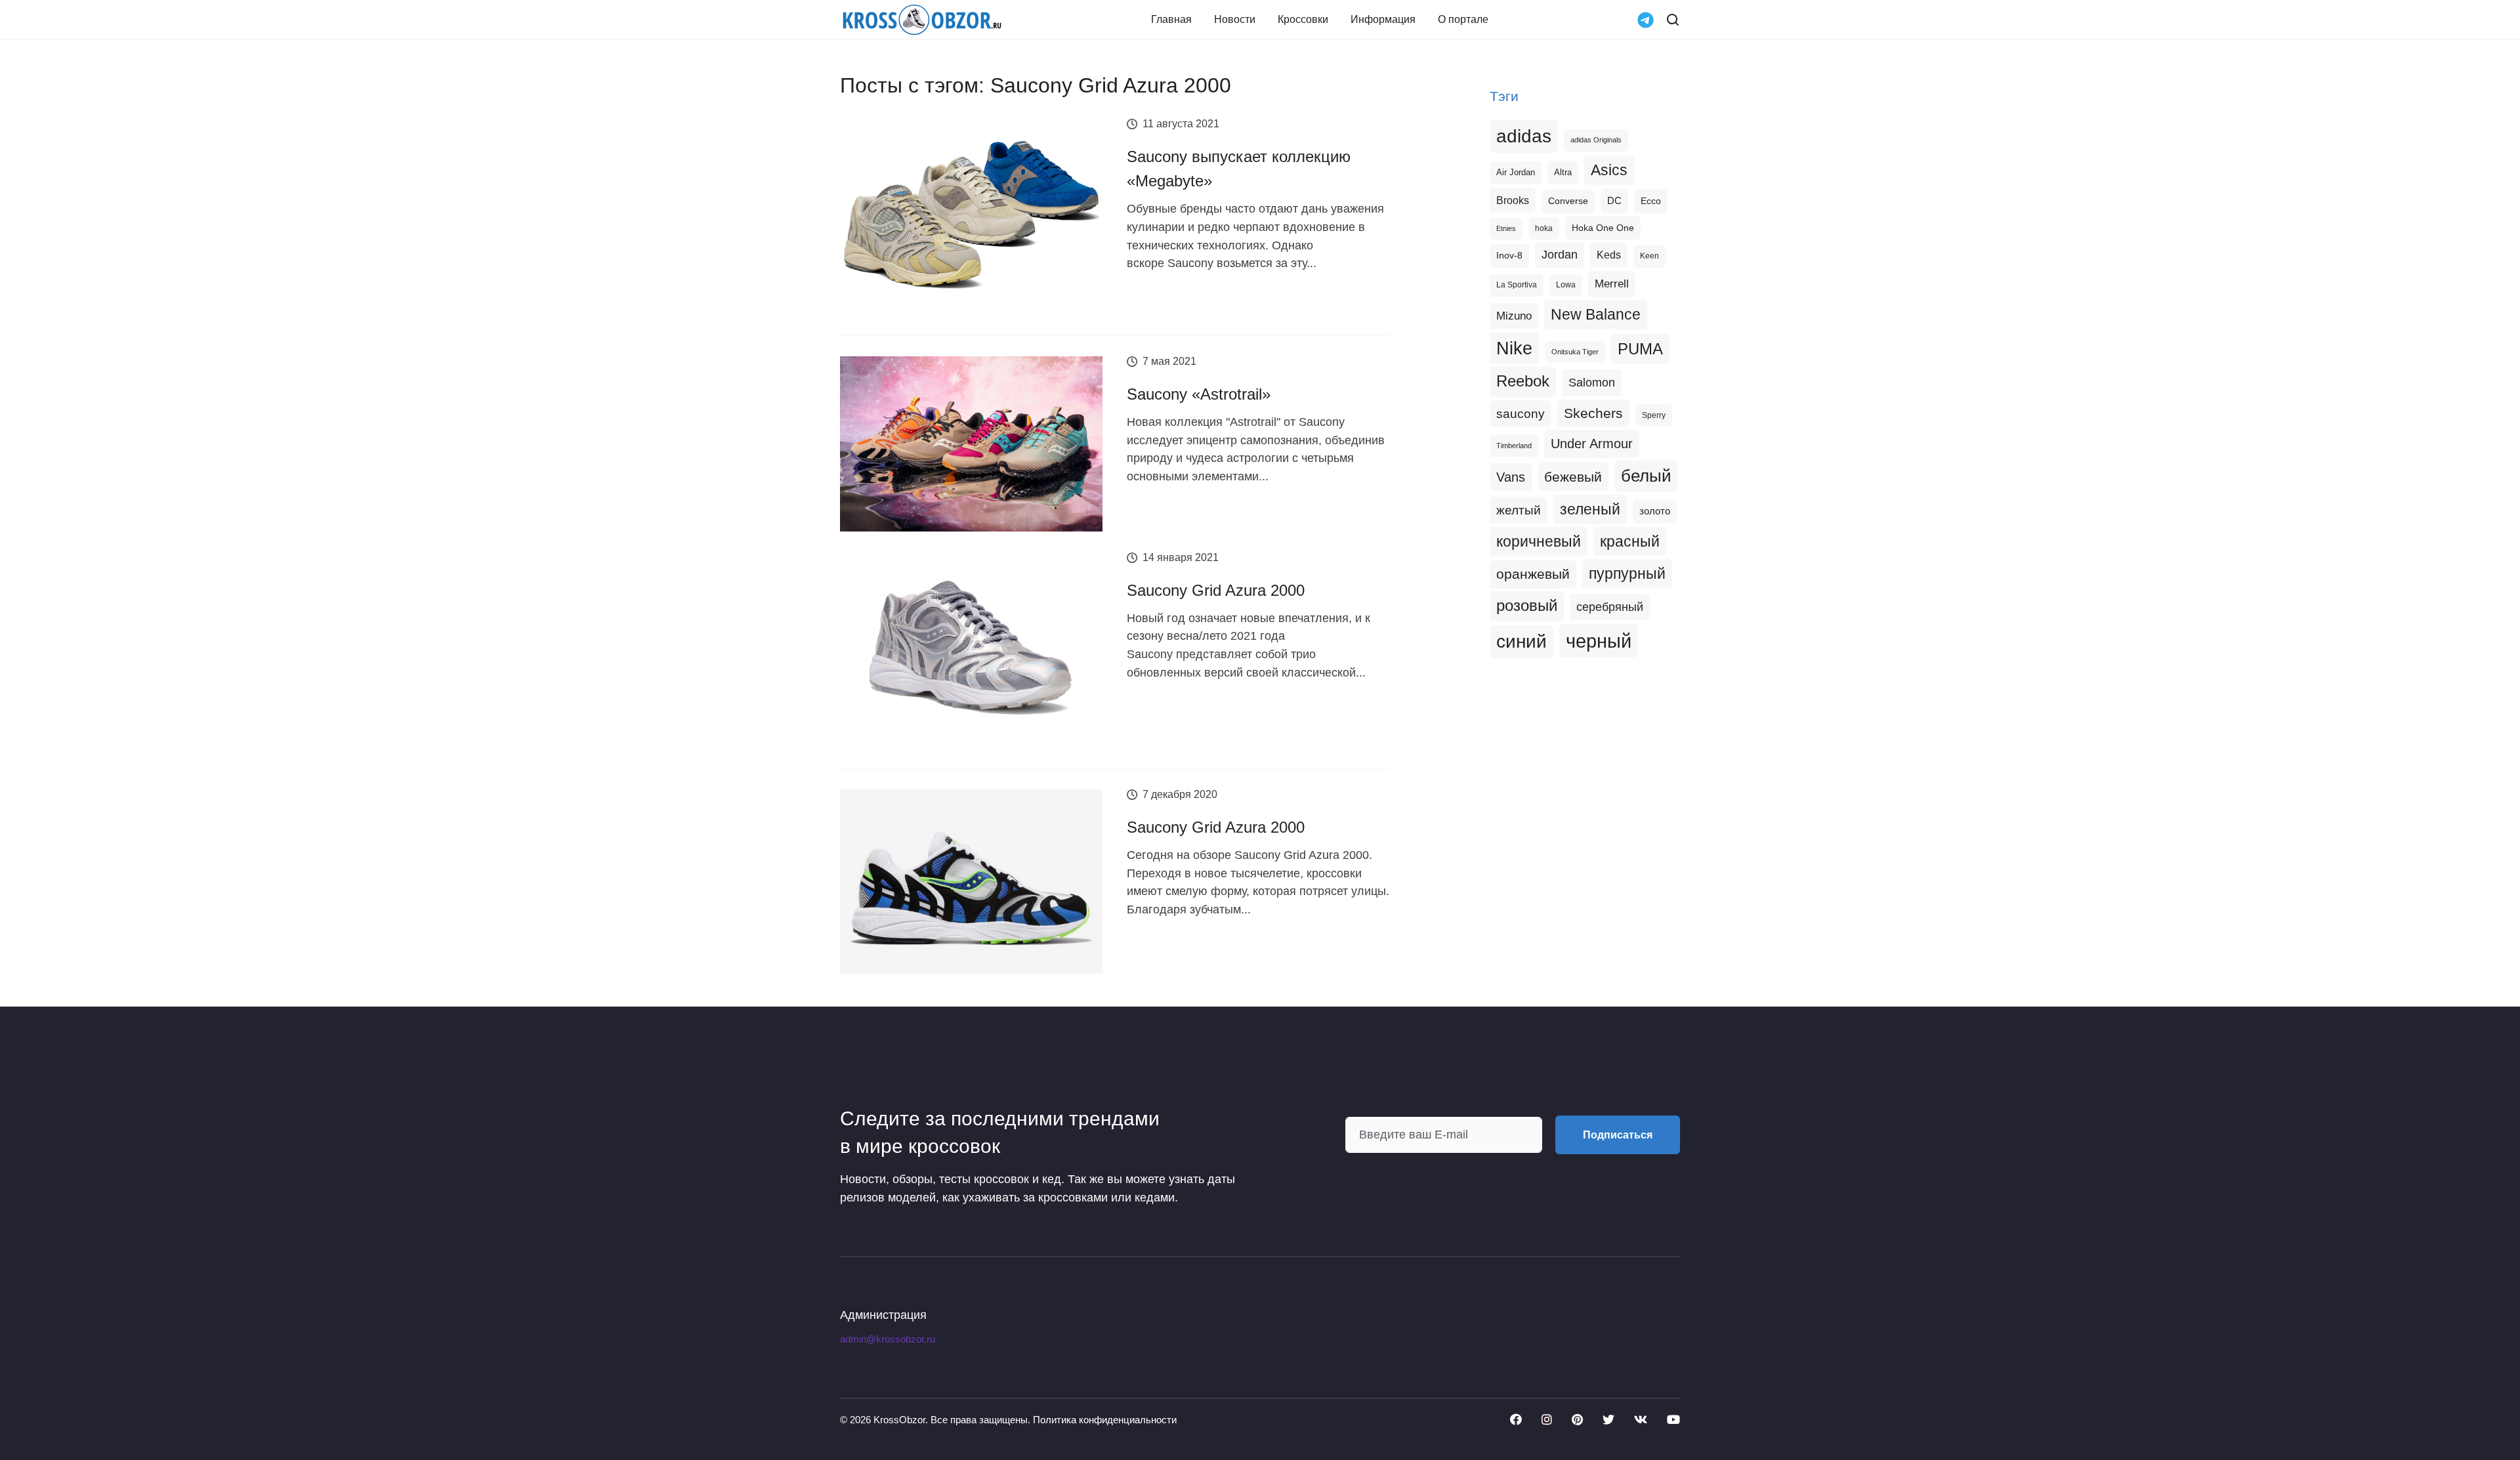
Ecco (1651, 201)
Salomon (1592, 382)
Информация (1383, 20)
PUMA (1640, 349)
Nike (1514, 348)
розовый (1527, 606)
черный (1599, 641)
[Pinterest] (1577, 1419)
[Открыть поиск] (1673, 20)
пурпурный (1627, 574)
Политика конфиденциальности (1105, 1420)
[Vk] (1641, 1419)
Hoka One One (1603, 228)
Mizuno (1514, 316)
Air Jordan (1516, 173)
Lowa (1566, 285)
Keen (1649, 256)
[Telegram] (1646, 19)
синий (1522, 641)
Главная (1171, 20)
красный (1630, 541)
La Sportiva (1517, 285)
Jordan (1560, 255)
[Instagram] (1547, 1419)
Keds (1609, 255)
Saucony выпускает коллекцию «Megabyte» (1239, 169)
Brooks (1513, 200)
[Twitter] (1608, 1419)
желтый (1519, 510)
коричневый (1539, 541)
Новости (1235, 20)
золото (1655, 511)
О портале (1463, 20)
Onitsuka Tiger (1575, 352)
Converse (1568, 201)
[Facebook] (1516, 1419)
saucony (1521, 414)
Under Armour (1592, 444)
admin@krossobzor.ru (888, 1339)
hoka (1544, 228)
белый (1646, 476)
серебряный (1610, 607)
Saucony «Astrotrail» (1199, 394)
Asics (1609, 170)
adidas (1524, 136)
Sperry (1654, 415)
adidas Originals (1596, 140)
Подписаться (1618, 1135)
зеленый (1590, 509)
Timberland (1514, 446)
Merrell (1612, 283)
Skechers (1593, 413)
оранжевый (1533, 574)
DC (1614, 201)
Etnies (1506, 228)
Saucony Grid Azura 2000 (1216, 590)
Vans (1511, 477)
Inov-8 (1509, 255)
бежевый (1573, 477)
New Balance (1596, 314)
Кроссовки (1303, 20)
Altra (1563, 172)
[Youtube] (1673, 1419)
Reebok (1523, 381)
